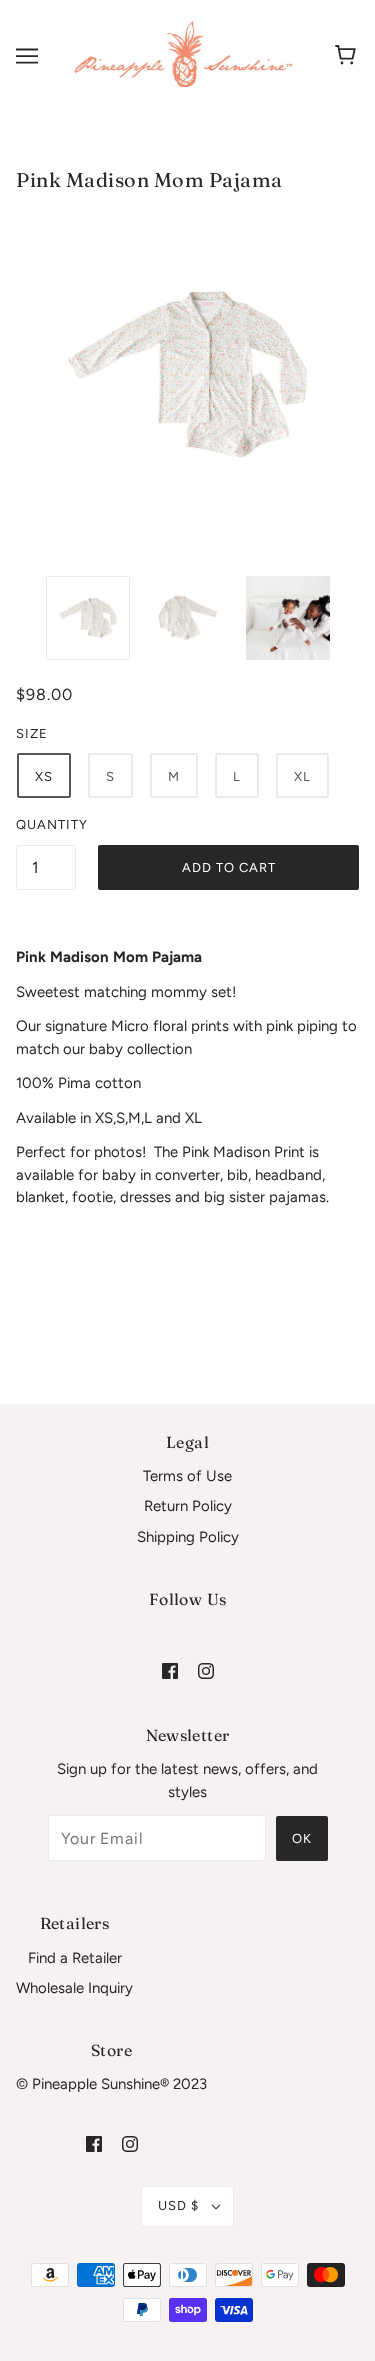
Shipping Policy (188, 1537)
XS (44, 776)
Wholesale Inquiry (74, 1988)
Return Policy (188, 1506)
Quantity (46, 824)
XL (302, 776)
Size (32, 733)
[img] (170, 1669)
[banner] (183, 55)
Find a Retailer (75, 1958)
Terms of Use (187, 1476)
